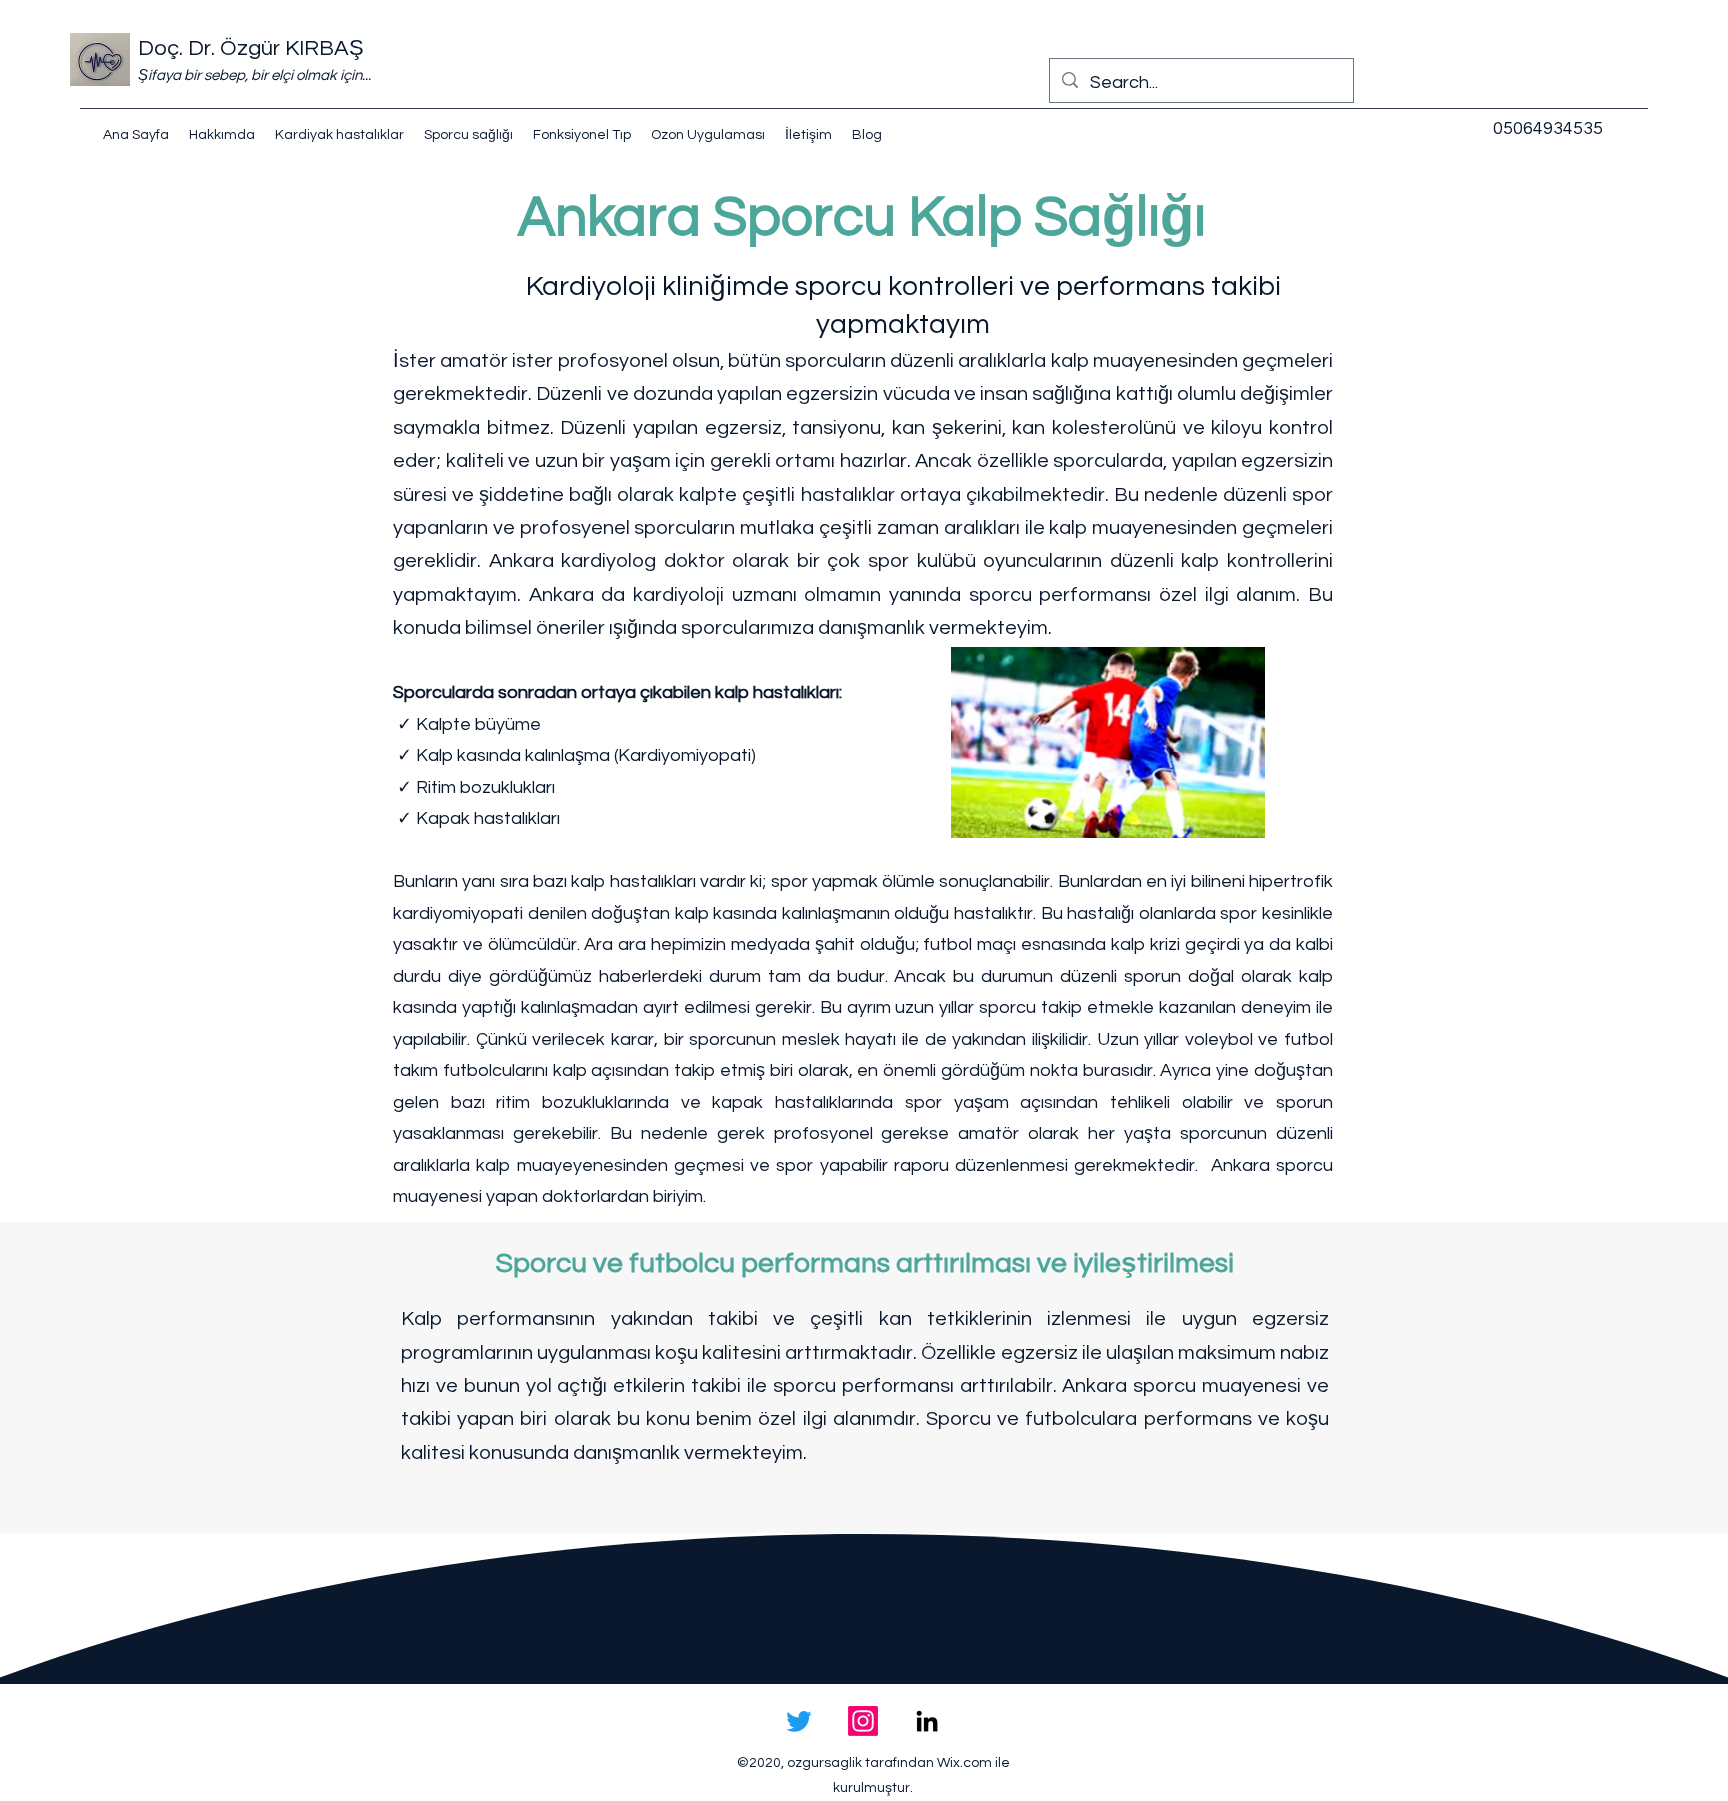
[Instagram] (863, 1721)
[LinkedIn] (927, 1721)
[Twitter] (799, 1721)
